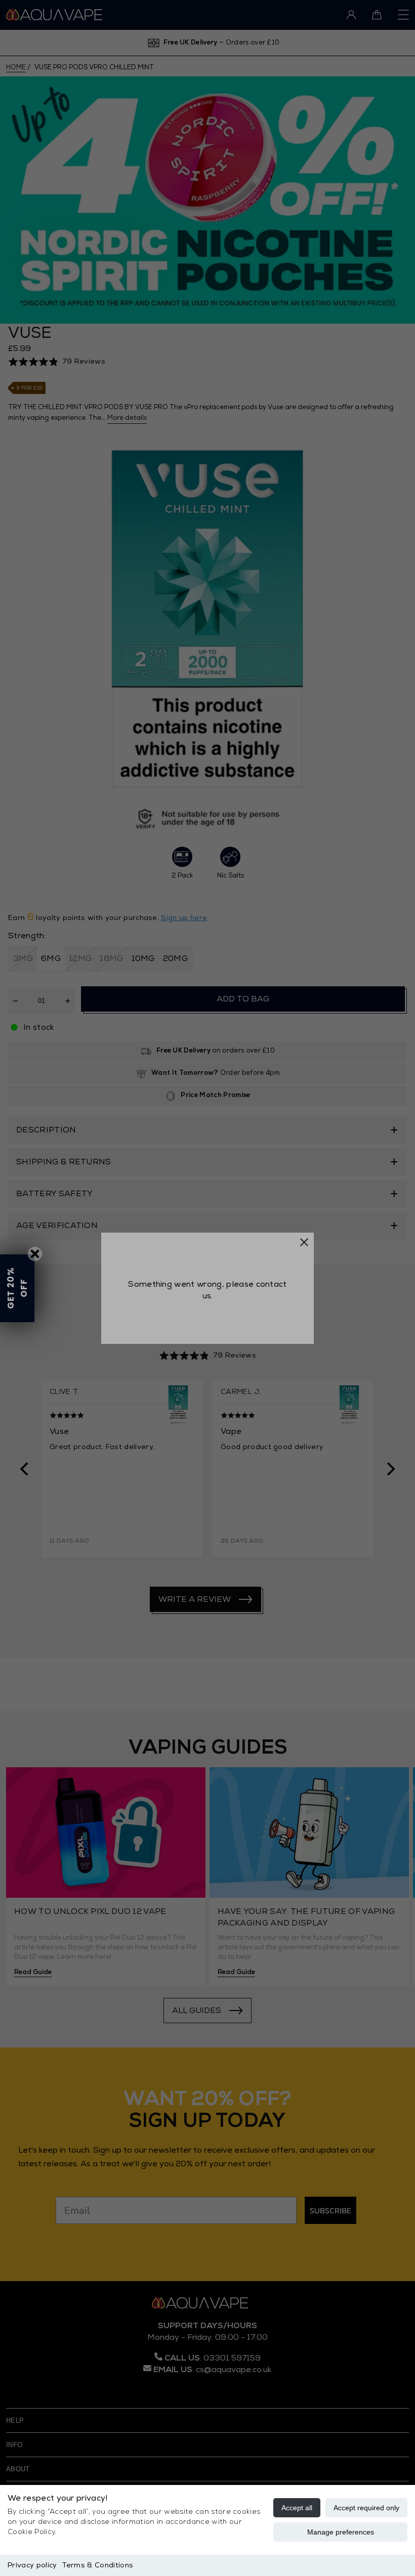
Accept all (297, 2508)
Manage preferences (341, 2532)
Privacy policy (32, 2565)
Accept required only (366, 2508)
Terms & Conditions (97, 2565)
